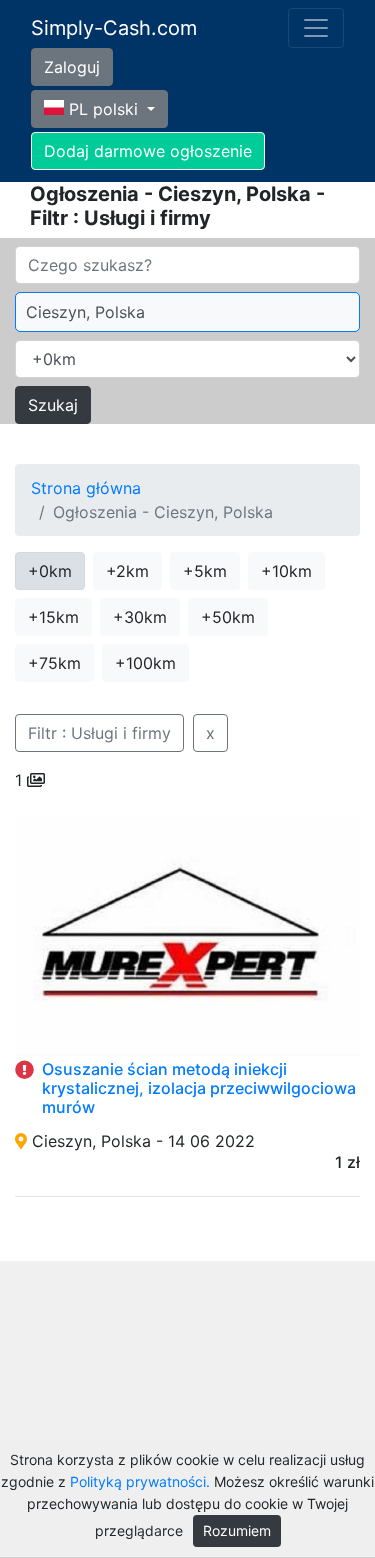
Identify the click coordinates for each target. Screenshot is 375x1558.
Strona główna (86, 488)
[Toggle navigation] (316, 28)
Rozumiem (237, 1530)
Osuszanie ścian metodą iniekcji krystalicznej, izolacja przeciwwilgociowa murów (199, 1088)
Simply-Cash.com (114, 28)
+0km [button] (50, 571)
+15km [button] (53, 617)
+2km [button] (127, 571)
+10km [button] (286, 571)
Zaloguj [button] (72, 67)
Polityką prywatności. (140, 1481)
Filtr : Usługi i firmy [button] (99, 733)
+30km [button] (140, 617)
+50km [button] (228, 617)
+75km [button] (54, 663)
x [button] (210, 733)
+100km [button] (145, 663)
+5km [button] (205, 571)
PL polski (103, 109)
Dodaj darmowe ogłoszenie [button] (148, 151)
